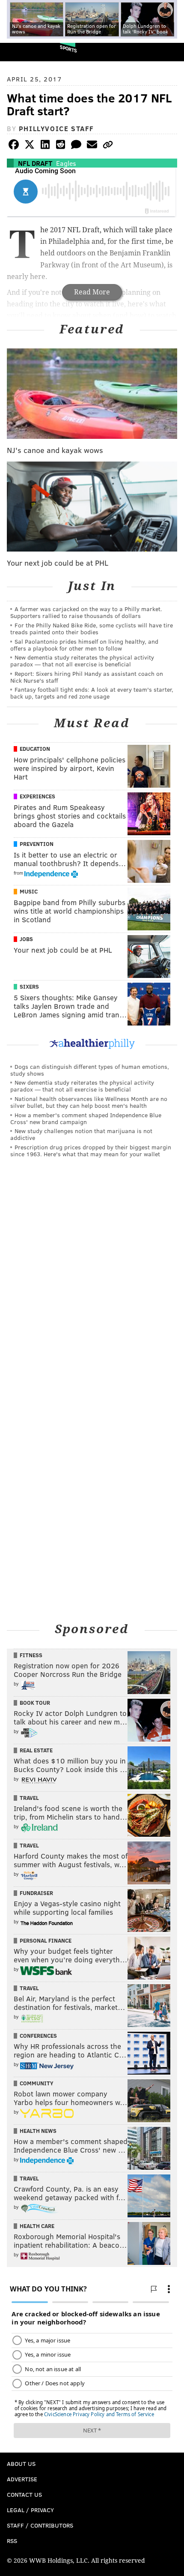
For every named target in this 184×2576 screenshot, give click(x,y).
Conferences (38, 2036)
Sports (68, 49)
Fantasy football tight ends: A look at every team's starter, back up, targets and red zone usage (92, 693)
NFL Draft (35, 163)
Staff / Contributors (40, 2525)
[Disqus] (92, 1282)
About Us (21, 2464)
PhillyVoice (21, 52)
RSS (12, 2541)
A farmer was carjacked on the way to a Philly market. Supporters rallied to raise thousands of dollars (86, 612)
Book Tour (35, 1703)
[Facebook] (14, 146)
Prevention (37, 844)
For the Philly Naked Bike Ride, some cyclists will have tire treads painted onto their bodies (92, 628)
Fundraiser (36, 1893)
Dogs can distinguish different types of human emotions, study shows (90, 1070)
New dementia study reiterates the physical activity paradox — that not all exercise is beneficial (82, 661)
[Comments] (76, 146)
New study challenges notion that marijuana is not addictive (81, 1134)
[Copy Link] (108, 146)
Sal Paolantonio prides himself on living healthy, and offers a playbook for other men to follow (84, 645)
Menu (170, 52)
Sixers (29, 987)
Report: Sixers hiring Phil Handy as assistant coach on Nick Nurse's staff (87, 677)
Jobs (26, 939)
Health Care (37, 2226)
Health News (38, 2131)
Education (35, 749)
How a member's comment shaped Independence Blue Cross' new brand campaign (86, 1118)
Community (37, 2083)
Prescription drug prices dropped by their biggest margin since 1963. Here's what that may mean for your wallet (91, 1150)
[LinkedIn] (45, 146)
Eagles (66, 163)
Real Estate (36, 1750)
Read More (92, 292)
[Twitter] (30, 146)
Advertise (22, 2479)
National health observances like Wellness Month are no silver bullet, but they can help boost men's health (89, 1102)
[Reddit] (61, 146)
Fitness (31, 1655)
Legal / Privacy (30, 2510)
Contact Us (24, 2494)
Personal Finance (46, 1940)
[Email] (92, 146)
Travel (29, 1798)
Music (29, 891)
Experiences (37, 796)
